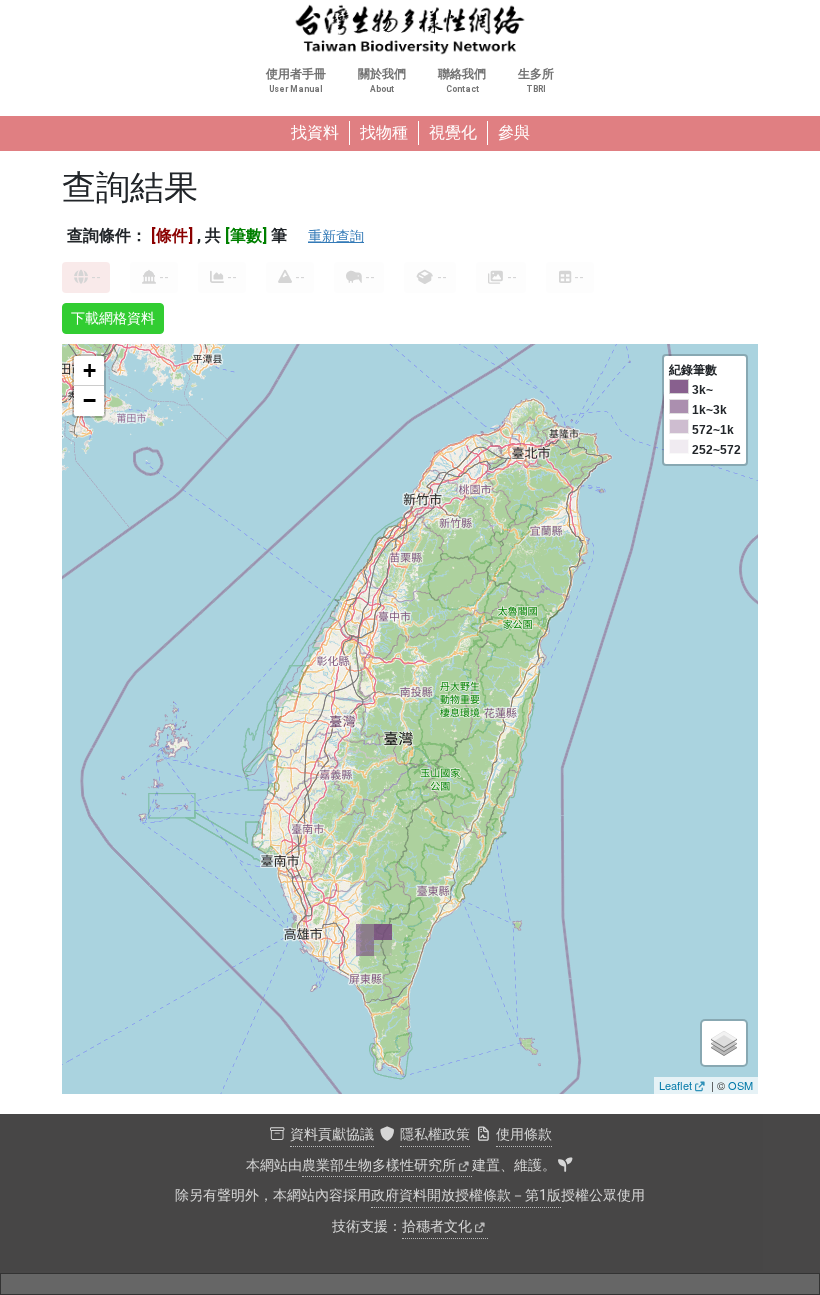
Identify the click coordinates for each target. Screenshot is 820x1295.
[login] (565, 1166)
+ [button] (89, 370)
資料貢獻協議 (332, 1134)
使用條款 (524, 1134)
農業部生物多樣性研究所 (379, 1165)
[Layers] (724, 1043)
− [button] (89, 400)
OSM (740, 1085)
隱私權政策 (435, 1134)
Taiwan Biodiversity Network (410, 30)
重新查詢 (336, 236)
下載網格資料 (113, 318)
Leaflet (675, 1085)
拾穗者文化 (437, 1226)
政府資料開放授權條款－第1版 (466, 1195)
